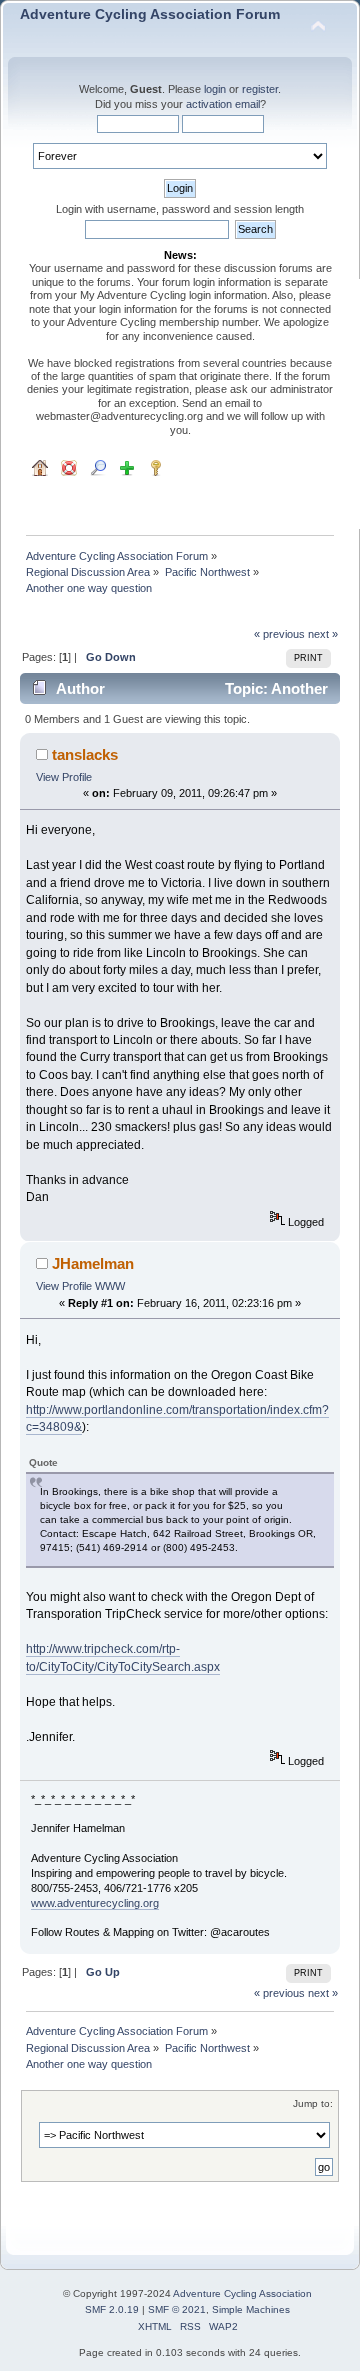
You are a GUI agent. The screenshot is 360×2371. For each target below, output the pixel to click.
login (215, 89)
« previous (279, 634)
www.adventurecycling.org (95, 1903)
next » (323, 634)
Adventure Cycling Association (242, 2293)
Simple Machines (251, 2309)
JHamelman (93, 1263)
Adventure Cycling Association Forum (150, 14)
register (260, 89)
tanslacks (85, 754)
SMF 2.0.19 (112, 2309)
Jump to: (313, 2103)
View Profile (64, 777)
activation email (223, 104)
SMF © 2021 (177, 2309)
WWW (110, 1286)
